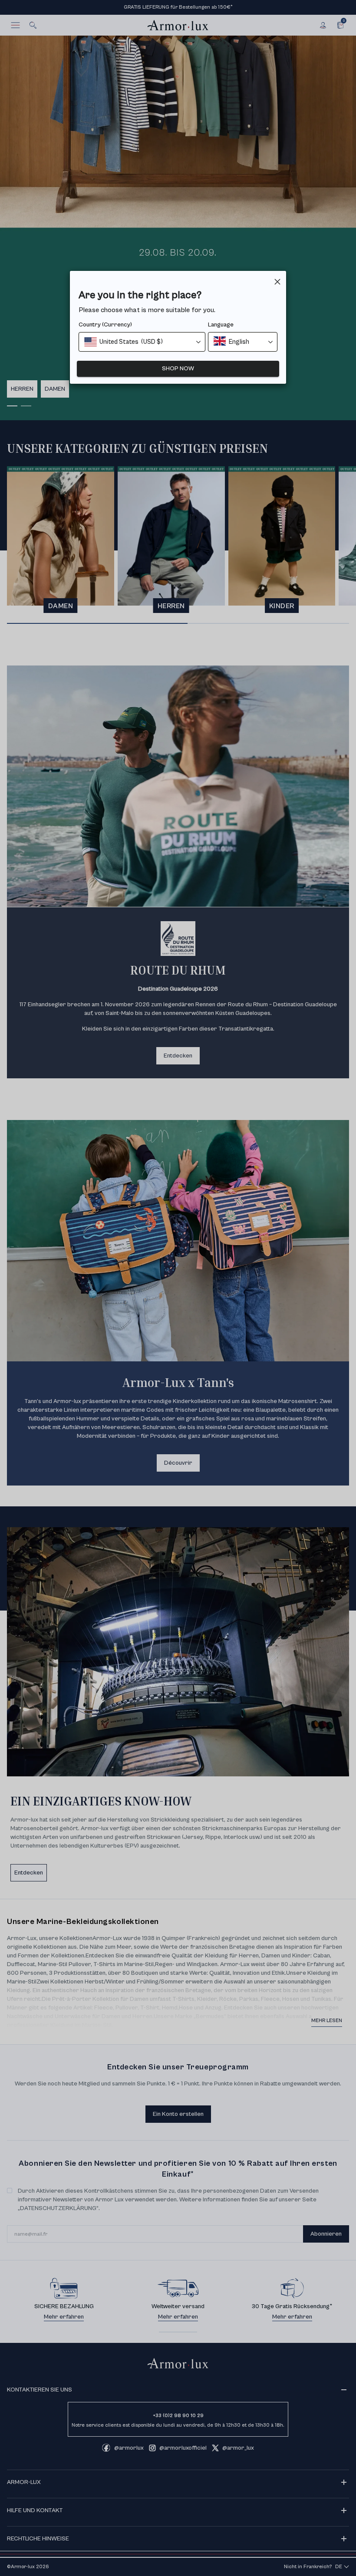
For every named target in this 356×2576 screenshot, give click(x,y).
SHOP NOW (178, 369)
